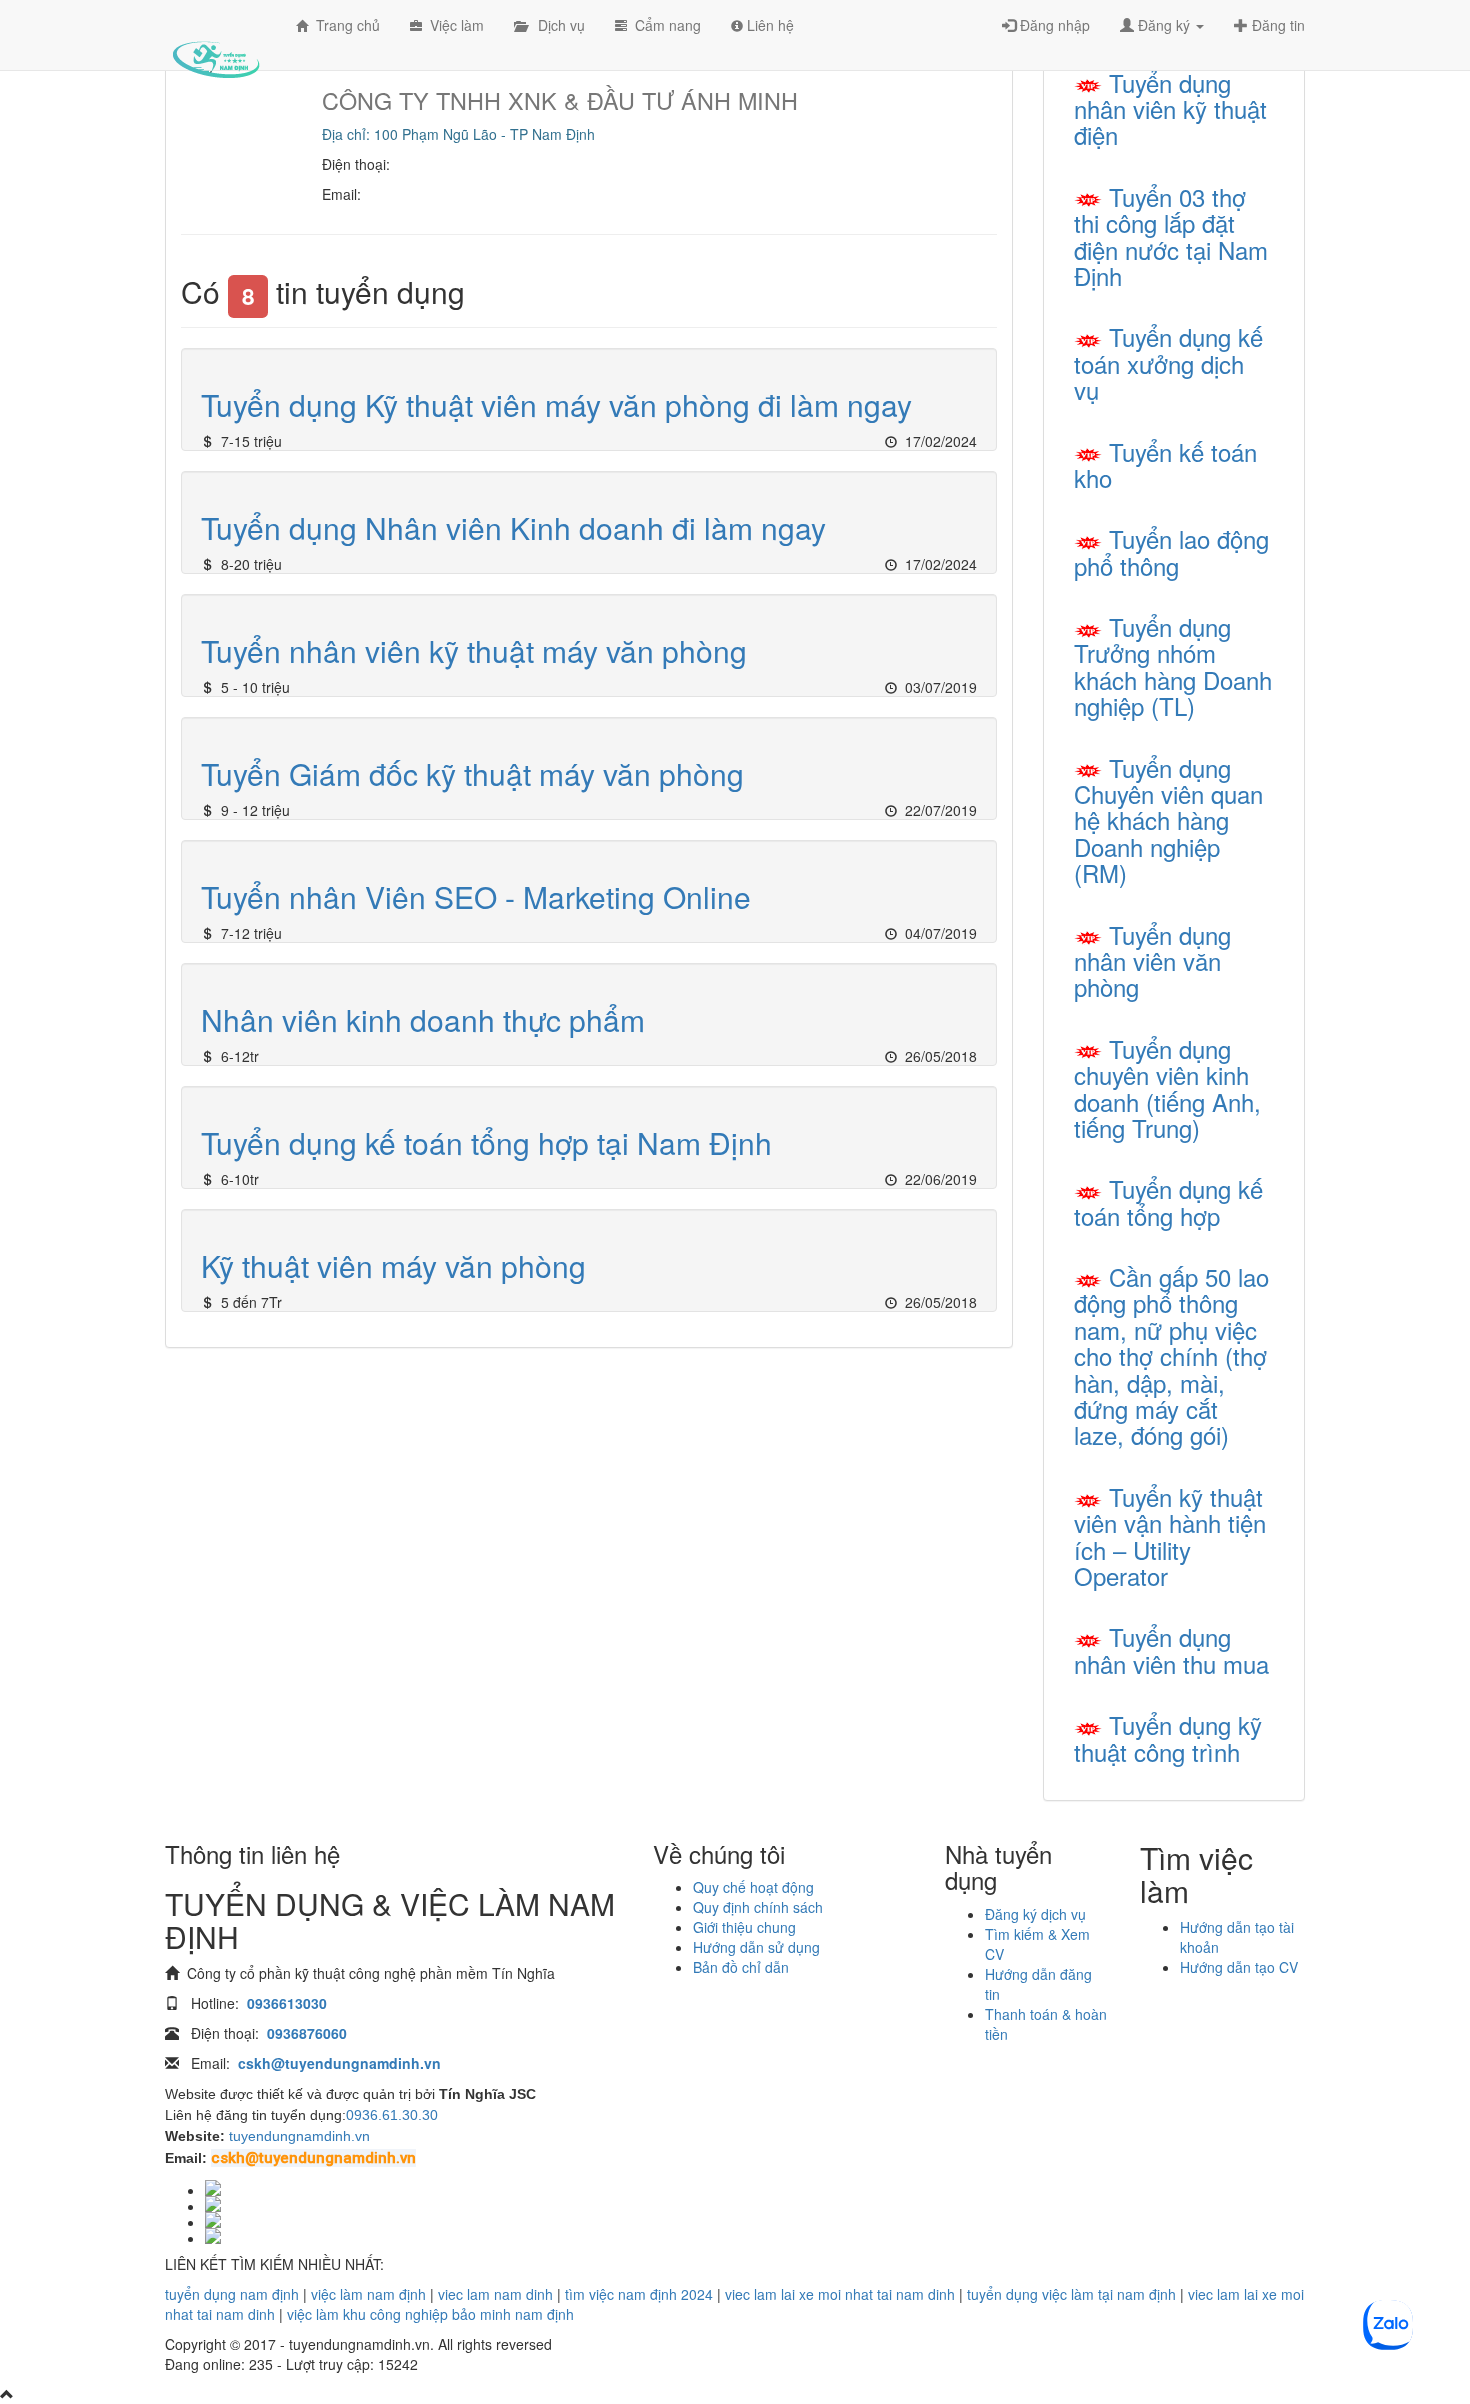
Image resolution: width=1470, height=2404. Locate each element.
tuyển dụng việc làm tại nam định (1071, 2294)
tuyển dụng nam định (232, 2294)
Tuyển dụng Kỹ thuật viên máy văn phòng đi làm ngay (556, 404)
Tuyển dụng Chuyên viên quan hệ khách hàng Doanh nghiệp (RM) (1168, 820)
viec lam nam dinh (495, 2294)
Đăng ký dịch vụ (1035, 1914)
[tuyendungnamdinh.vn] (215, 45)
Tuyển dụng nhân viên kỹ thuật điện (1170, 109)
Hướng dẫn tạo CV (1239, 1967)
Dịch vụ (555, 25)
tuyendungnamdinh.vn (299, 2136)
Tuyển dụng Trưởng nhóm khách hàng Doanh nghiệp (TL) (1173, 666)
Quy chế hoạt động (753, 1887)
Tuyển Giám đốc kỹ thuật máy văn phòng (472, 773)
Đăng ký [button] (1164, 25)
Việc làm (453, 25)
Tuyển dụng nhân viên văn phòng (1152, 961)
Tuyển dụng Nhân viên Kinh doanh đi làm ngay (513, 527)
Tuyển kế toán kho (1165, 464)
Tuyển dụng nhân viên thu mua (1171, 1649)
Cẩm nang (664, 25)
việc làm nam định (368, 2294)
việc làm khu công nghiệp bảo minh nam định (430, 2314)
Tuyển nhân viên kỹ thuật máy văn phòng (474, 650)
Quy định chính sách (758, 1907)
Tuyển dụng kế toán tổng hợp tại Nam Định (486, 1142)
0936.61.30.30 (392, 2115)
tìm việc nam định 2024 (639, 2294)
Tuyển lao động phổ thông (1171, 551)
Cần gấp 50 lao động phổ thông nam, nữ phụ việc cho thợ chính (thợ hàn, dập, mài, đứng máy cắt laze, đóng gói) (1171, 1355)
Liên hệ (768, 25)
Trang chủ (344, 25)
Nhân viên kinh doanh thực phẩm (423, 1019)
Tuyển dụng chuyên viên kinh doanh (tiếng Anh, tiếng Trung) (1167, 1088)
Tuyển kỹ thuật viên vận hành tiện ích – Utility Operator (1170, 1536)
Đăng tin (1276, 25)
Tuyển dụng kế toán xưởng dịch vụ (1168, 363)
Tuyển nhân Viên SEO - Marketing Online (476, 896)
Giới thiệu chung (744, 1927)
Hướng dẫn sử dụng (756, 1947)
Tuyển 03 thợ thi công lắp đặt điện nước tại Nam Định (1171, 236)
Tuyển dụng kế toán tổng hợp (1168, 1201)
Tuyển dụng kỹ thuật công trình (1168, 1737)
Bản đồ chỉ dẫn (741, 1967)
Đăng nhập (1053, 25)
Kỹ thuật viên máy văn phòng (393, 1265)
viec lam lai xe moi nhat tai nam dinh (840, 2294)
